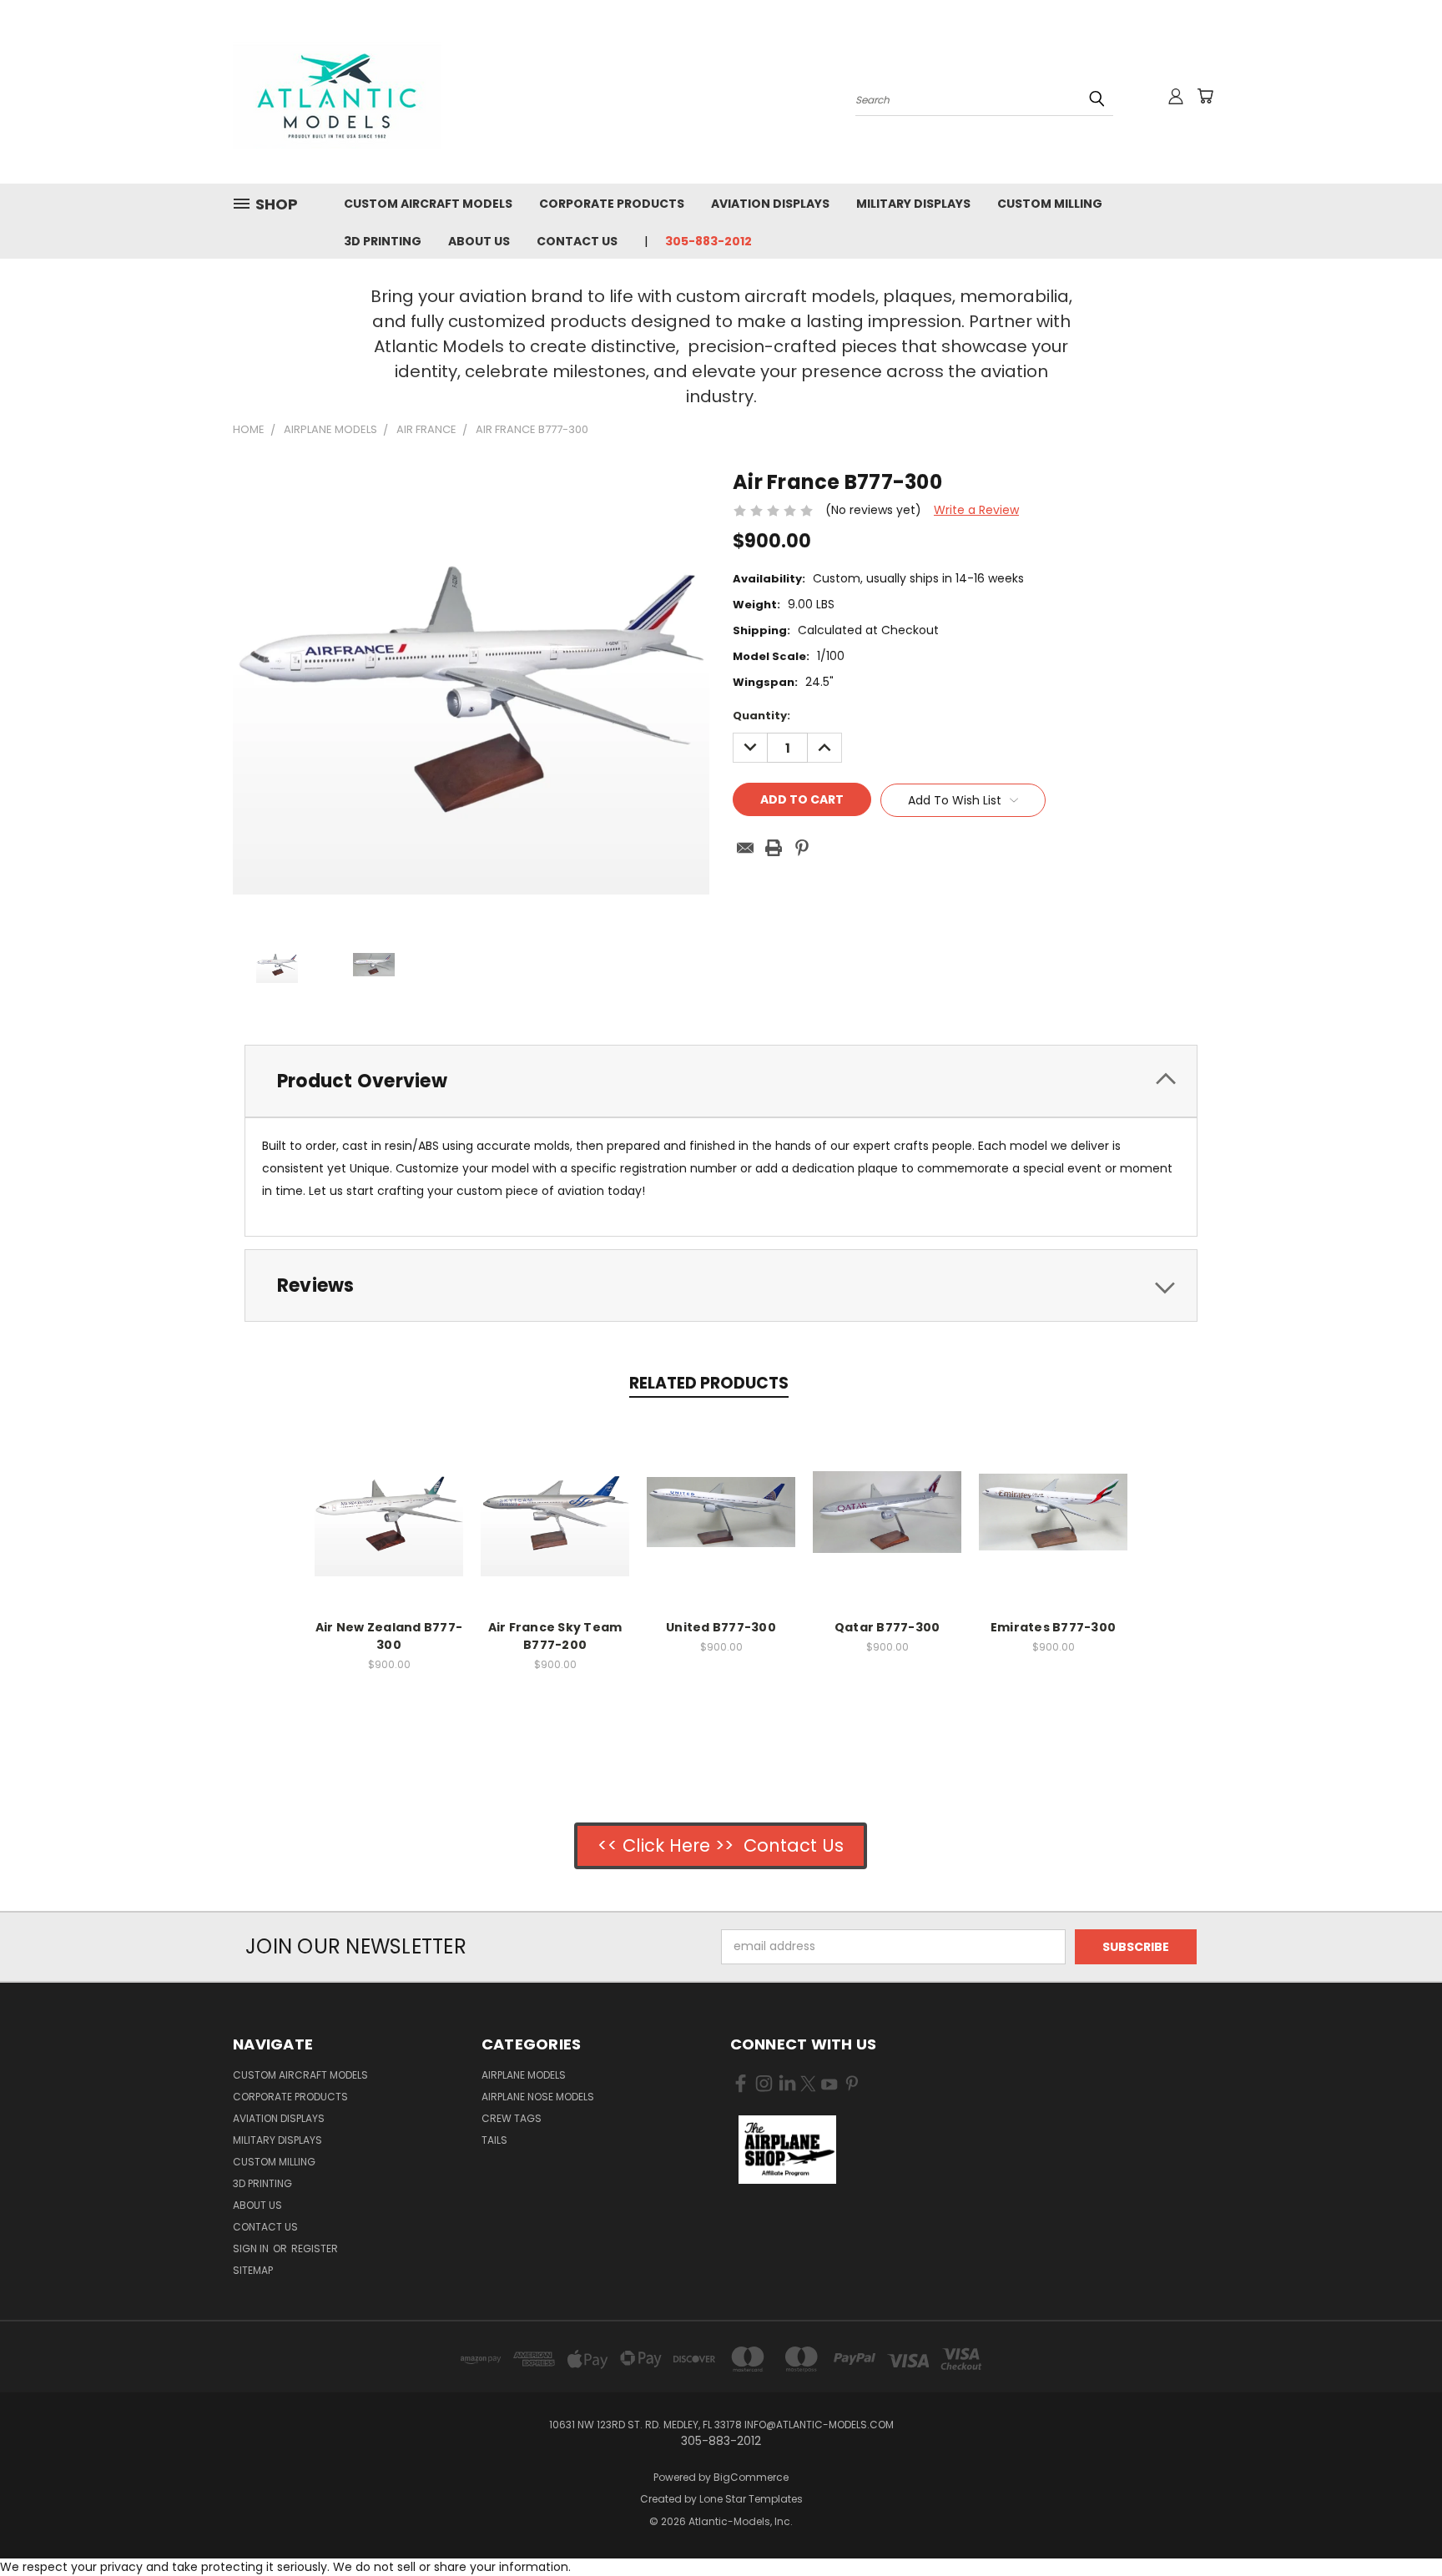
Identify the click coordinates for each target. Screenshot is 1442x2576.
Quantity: (761, 716)
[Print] (774, 848)
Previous (1398, 2524)
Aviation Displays (770, 204)
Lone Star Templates (751, 2499)
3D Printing (383, 241)
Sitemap (253, 2270)
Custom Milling (1050, 204)
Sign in (252, 2248)
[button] (787, 2150)
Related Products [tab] (709, 1383)
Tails (494, 2140)
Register (315, 2248)
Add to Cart (389, 1525)
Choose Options (721, 1525)
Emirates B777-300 (1053, 1627)
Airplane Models (524, 2075)
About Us (479, 241)
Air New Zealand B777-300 (389, 1636)
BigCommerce (751, 2477)
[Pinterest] (802, 848)
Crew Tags (512, 2118)
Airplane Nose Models (538, 2097)
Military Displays (913, 204)
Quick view (389, 1494)
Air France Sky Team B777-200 (555, 1636)
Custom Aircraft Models (428, 204)
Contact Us (577, 241)
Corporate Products (612, 204)
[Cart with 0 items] (1205, 96)
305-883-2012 (708, 241)
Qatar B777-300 (887, 1627)
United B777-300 (721, 1627)
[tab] (721, 1081)
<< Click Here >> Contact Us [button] (721, 1845)
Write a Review (976, 510)
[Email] (745, 848)
